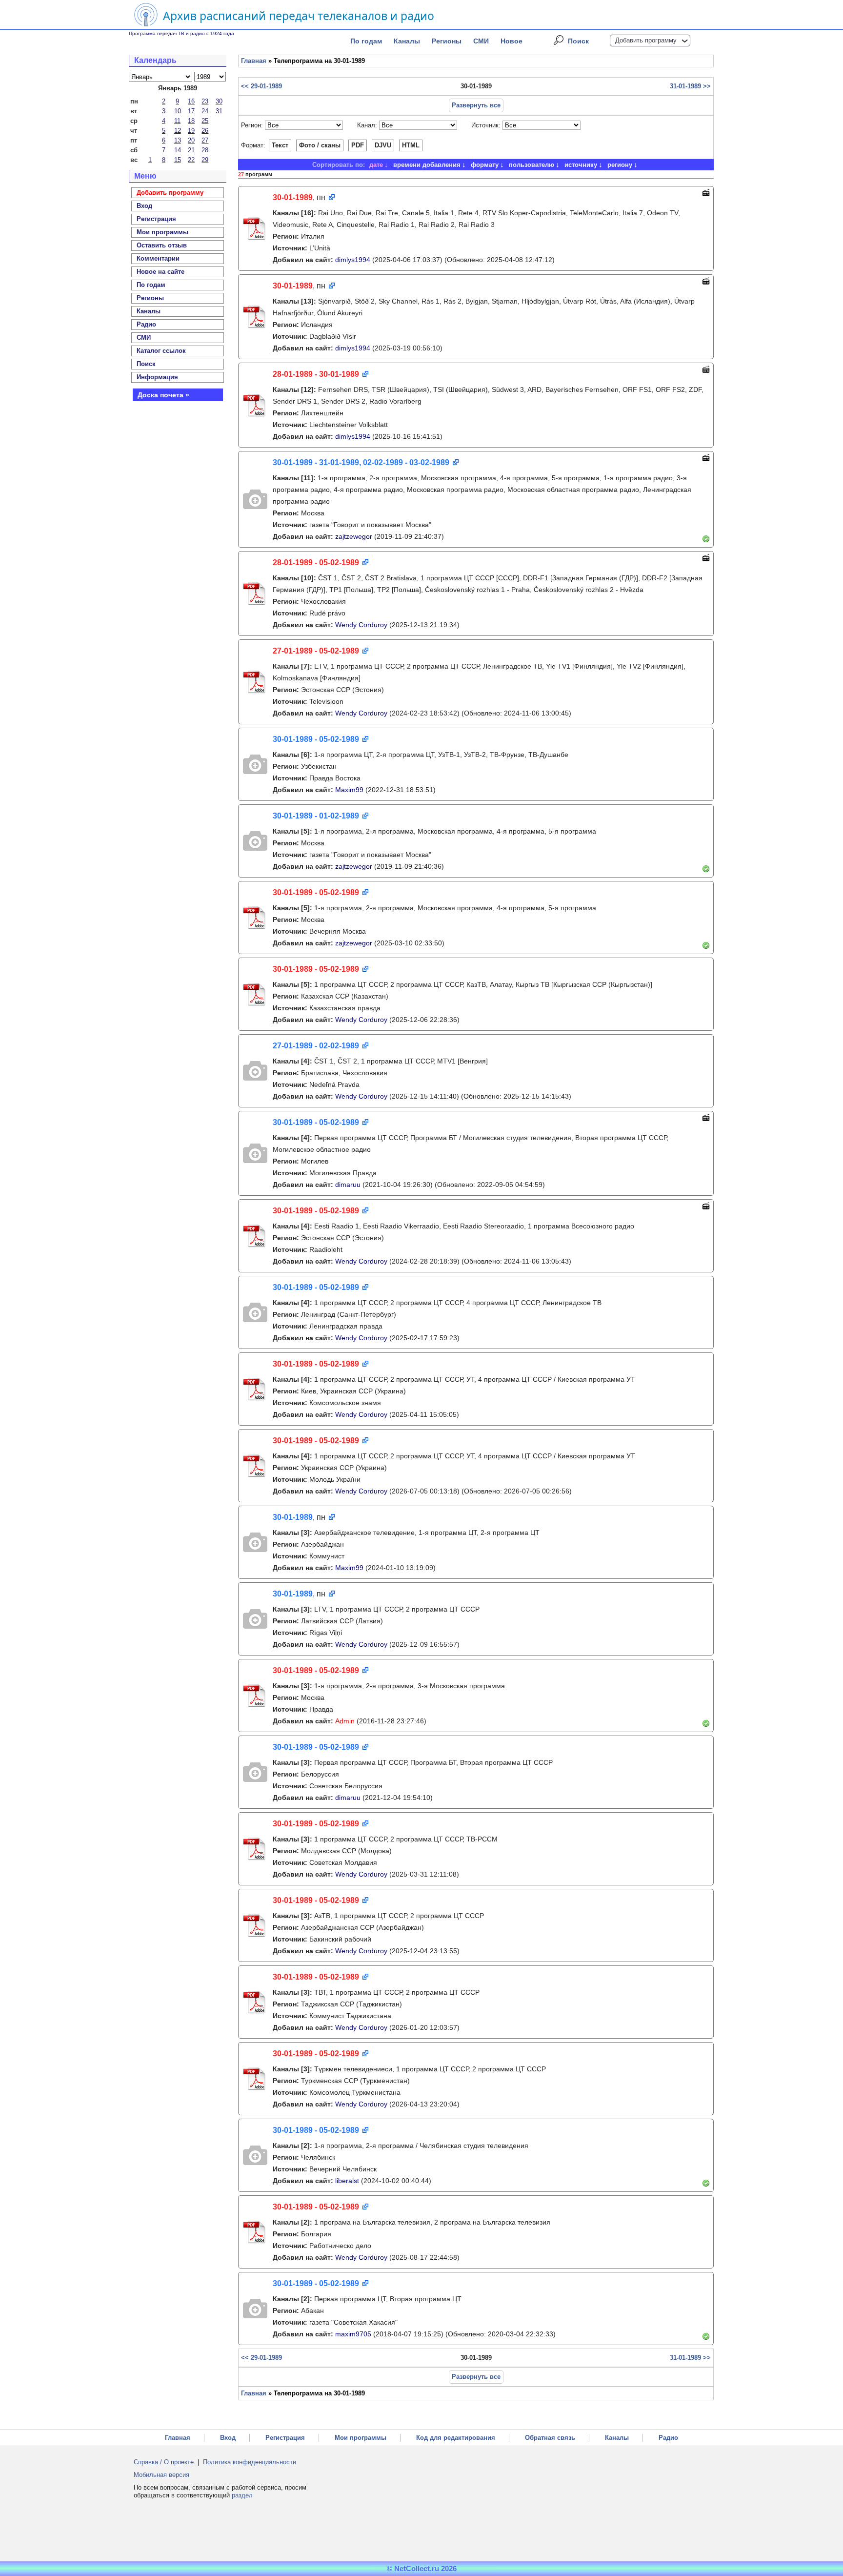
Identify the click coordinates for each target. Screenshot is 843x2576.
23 (205, 101)
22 (191, 160)
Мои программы (162, 232)
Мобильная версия (161, 2475)
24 (205, 111)
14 (178, 150)
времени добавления (427, 165)
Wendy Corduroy (361, 625)
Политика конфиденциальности (250, 2462)
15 (178, 160)
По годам (366, 41)
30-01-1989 (293, 197)
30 (219, 101)
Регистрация (285, 2438)
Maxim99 (349, 790)
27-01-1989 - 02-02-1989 (316, 1046)
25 (205, 121)
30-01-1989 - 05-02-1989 (316, 739)
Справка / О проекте (164, 2462)
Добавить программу (646, 40)
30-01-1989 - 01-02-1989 (316, 816)
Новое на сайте (161, 272)
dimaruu (348, 1185)
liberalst (347, 2181)
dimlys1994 (353, 260)
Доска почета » (163, 395)
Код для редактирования (456, 2438)
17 (191, 111)
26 (205, 131)
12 (178, 131)
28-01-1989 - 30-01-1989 (316, 374)
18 (191, 121)
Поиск (578, 41)
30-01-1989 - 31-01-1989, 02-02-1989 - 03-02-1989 (361, 462)
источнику (581, 165)
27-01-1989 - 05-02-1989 (316, 651)
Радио (146, 324)
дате (376, 165)
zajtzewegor (354, 536)
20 (191, 140)
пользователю (532, 165)
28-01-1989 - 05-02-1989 (316, 562)
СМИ (481, 41)
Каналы (407, 41)
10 (178, 111)
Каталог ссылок (161, 351)
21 (191, 150)
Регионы (447, 41)
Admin (345, 1721)
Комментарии (158, 258)
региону (620, 165)
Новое (512, 41)
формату (485, 165)
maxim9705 (353, 2334)
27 (205, 140)
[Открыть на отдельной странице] (331, 198)
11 (177, 121)
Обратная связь (550, 2438)
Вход (228, 2438)
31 (219, 111)
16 (191, 101)
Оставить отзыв (162, 245)
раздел (242, 2495)
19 (191, 131)
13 (178, 140)
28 (205, 150)
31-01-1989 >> (690, 86)
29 (205, 160)
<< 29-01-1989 (261, 86)
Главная (254, 61)
